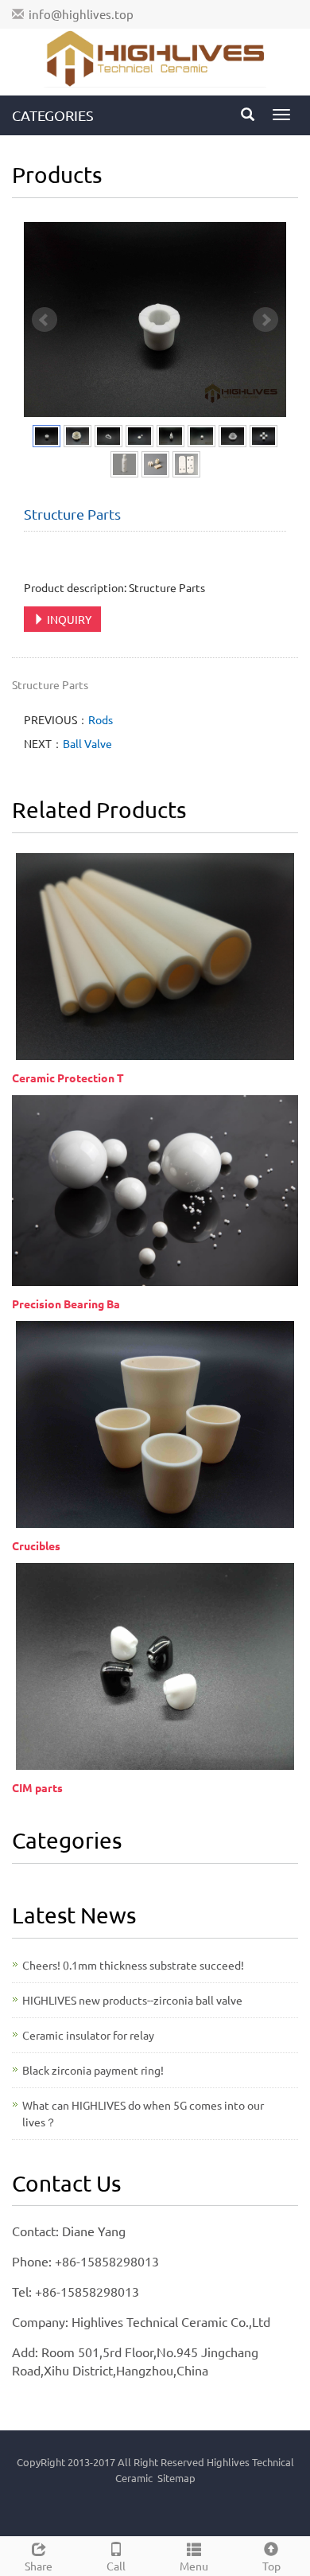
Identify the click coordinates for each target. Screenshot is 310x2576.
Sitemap (176, 2478)
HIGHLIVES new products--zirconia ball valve (132, 2000)
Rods (101, 719)
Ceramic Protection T (68, 1078)
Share (39, 2566)
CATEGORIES (53, 115)
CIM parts (37, 1787)
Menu (194, 2566)
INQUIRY (68, 619)
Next (265, 320)
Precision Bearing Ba (66, 1304)
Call (116, 2566)
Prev (45, 320)
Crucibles (36, 1545)
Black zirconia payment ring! (93, 2070)
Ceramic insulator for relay (88, 2035)
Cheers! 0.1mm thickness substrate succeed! (133, 1965)
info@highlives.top (81, 14)
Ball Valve (87, 743)
